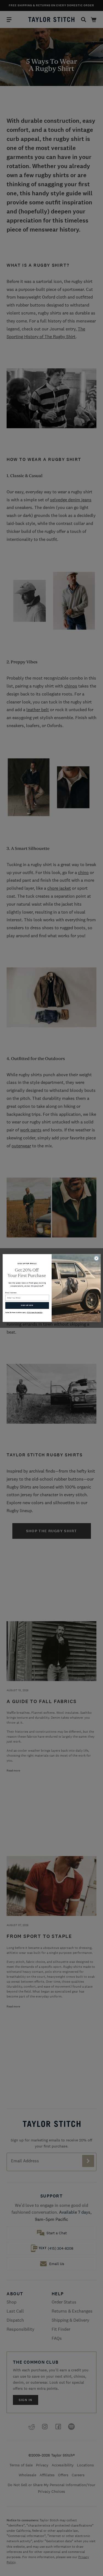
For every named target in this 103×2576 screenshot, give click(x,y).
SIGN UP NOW (27, 1305)
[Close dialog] (96, 1258)
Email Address (11, 1293)
